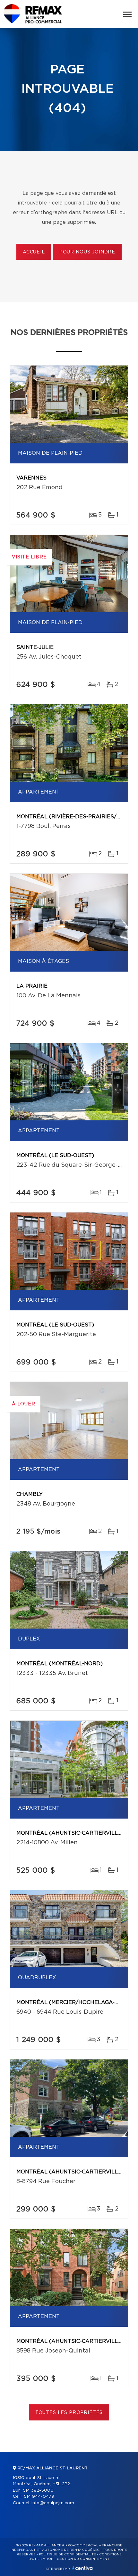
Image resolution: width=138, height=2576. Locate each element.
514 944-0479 (39, 2497)
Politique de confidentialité (67, 2554)
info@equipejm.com (53, 2503)
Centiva (82, 2568)
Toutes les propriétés (69, 2413)
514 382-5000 (38, 2490)
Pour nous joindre (87, 252)
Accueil (34, 252)
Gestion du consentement (83, 2559)
